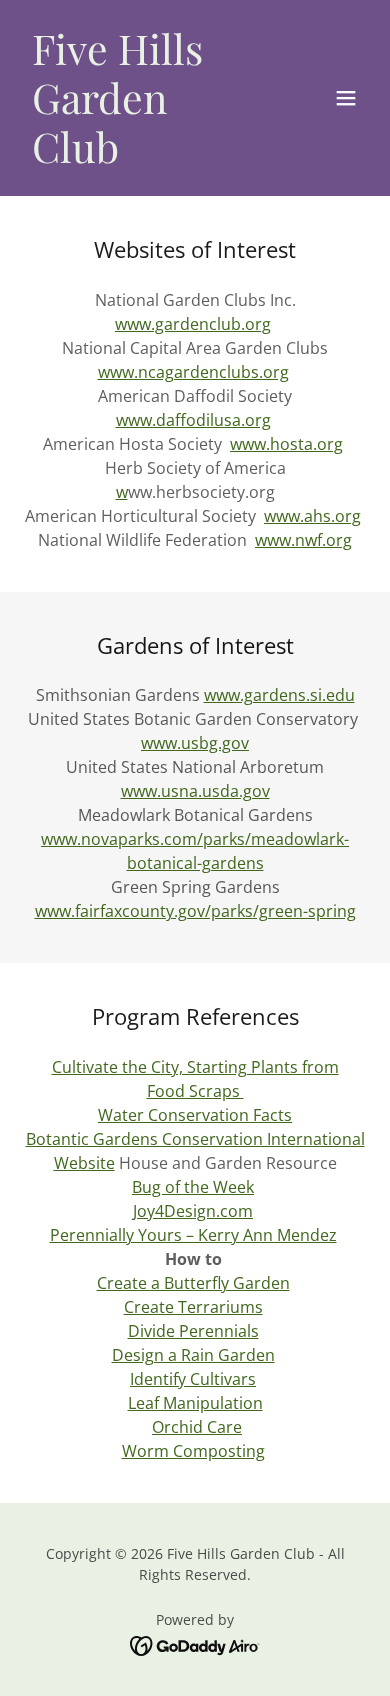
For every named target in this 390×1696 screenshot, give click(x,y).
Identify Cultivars (193, 1379)
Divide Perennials (193, 1331)
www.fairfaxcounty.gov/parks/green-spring (195, 911)
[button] (346, 98)
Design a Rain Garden (193, 1355)
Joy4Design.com (193, 1211)
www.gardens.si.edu (279, 695)
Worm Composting (193, 1451)
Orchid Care (197, 1427)
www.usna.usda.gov (195, 791)
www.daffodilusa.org (193, 420)
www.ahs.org (312, 516)
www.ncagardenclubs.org (193, 372)
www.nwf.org (303, 540)
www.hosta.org (286, 444)
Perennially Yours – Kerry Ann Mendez (193, 1235)
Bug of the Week (193, 1187)
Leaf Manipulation (195, 1403)
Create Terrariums (193, 1307)
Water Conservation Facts (195, 1115)
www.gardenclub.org (193, 324)
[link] (143, 157)
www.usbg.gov (195, 743)
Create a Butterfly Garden (193, 1283)
